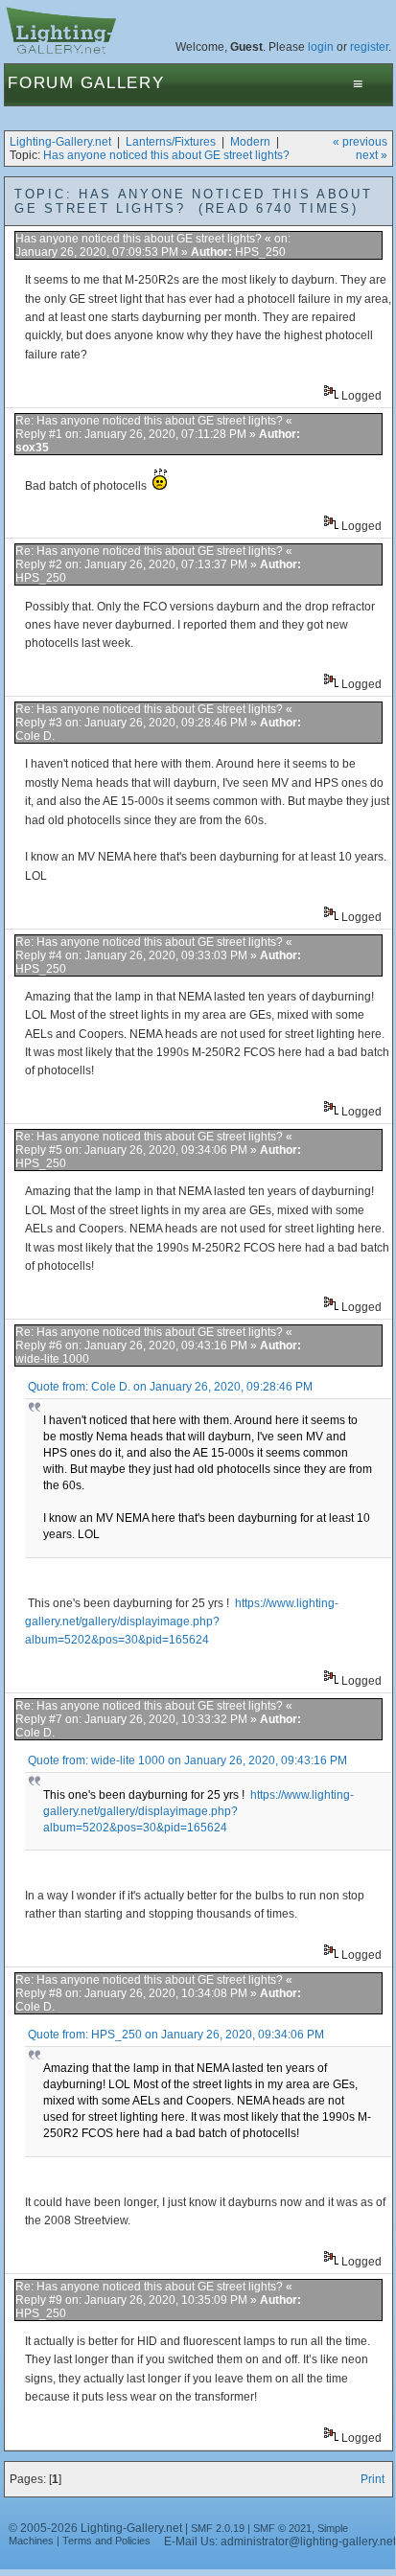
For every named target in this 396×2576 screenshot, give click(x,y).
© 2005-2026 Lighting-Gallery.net (95, 2528)
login (321, 47)
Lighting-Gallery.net (60, 142)
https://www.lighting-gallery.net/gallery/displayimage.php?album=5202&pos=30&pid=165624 (182, 1622)
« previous (360, 142)
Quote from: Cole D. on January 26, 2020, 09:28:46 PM (170, 1387)
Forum (41, 83)
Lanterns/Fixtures (171, 142)
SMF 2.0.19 (218, 2528)
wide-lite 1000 (52, 1359)
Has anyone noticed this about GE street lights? (166, 155)
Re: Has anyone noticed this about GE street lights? (149, 421)
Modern (250, 142)
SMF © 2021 (282, 2528)
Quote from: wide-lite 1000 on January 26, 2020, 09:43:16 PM (187, 1760)
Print (373, 2479)
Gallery (123, 83)
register (369, 47)
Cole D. (35, 736)
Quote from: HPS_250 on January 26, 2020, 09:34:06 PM (176, 2035)
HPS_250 (260, 252)
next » (372, 155)
